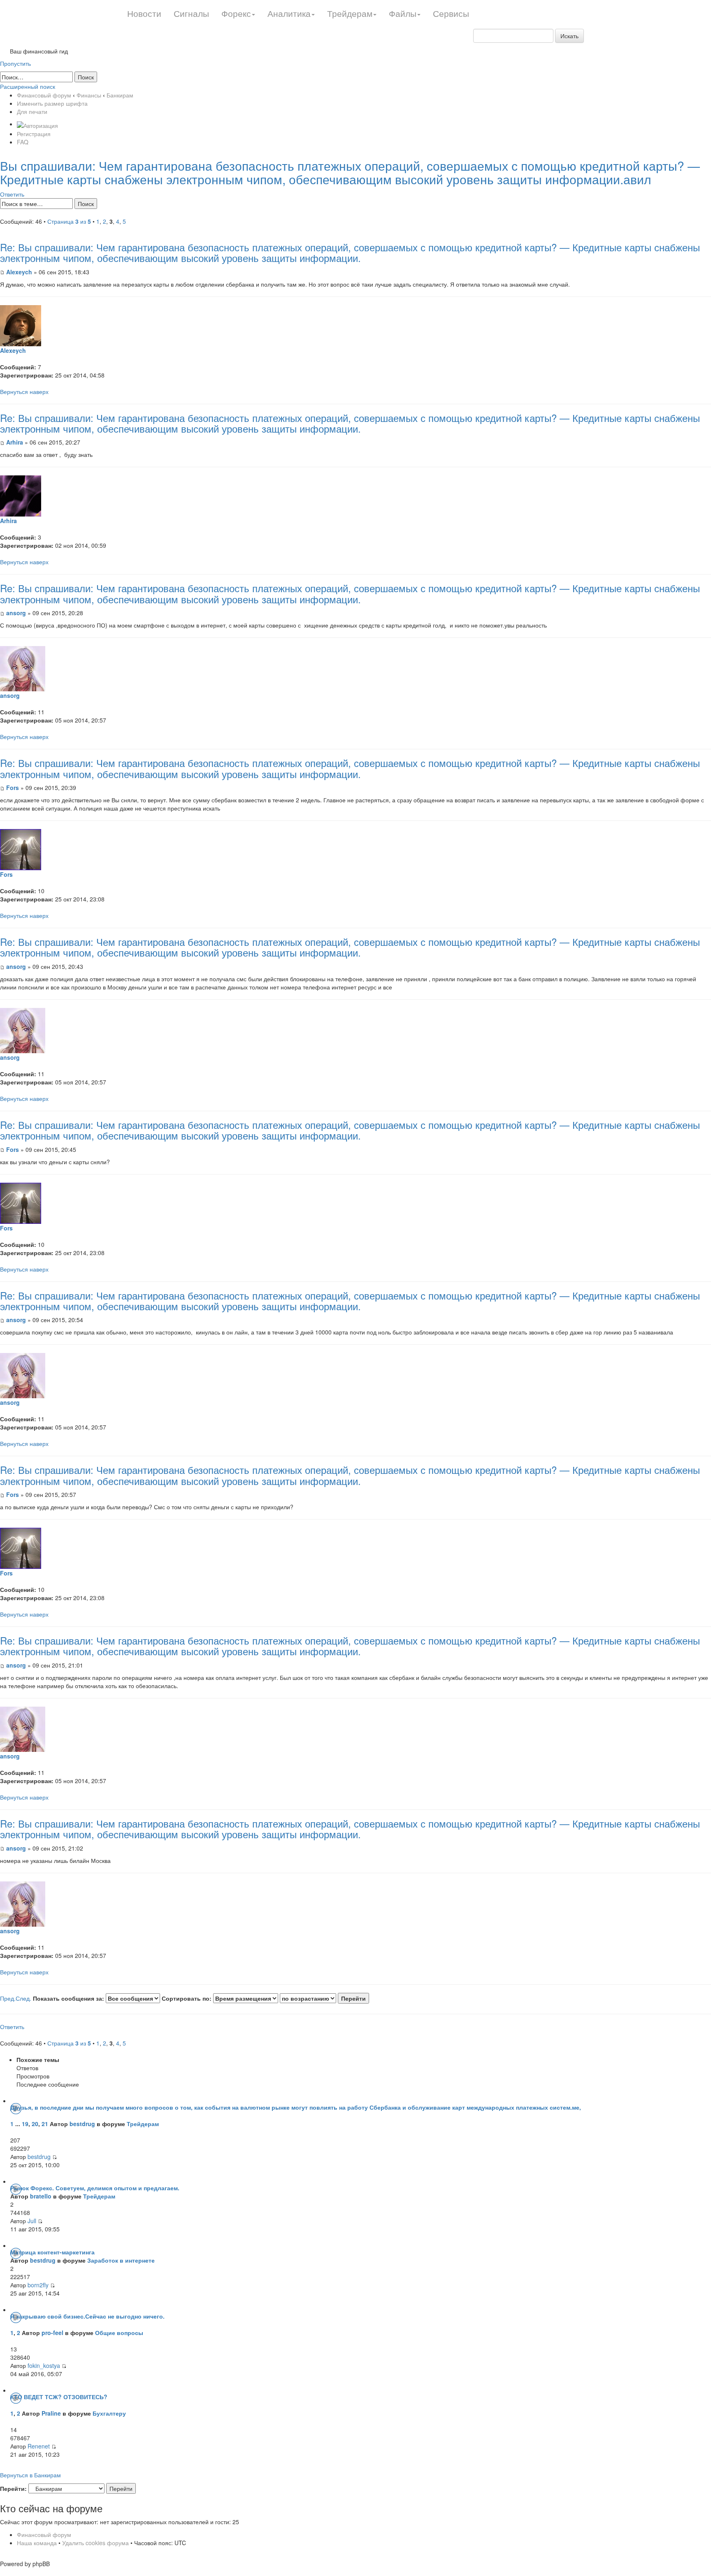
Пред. (8, 1998)
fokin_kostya (44, 2365)
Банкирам (120, 95)
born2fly (38, 2285)
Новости (144, 13)
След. (23, 1998)
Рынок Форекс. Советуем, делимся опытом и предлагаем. (95, 2188)
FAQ (23, 142)
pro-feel (52, 2333)
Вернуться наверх (24, 391)
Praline (51, 2413)
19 (25, 2124)
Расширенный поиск (28, 86)
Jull (32, 2221)
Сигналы (191, 13)
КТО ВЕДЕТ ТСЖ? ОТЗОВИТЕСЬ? (59, 2397)
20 (35, 2124)
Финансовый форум (44, 95)
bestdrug (82, 2124)
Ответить (12, 194)
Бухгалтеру (109, 2413)
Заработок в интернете (121, 2260)
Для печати (32, 111)
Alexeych (19, 272)
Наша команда (37, 2543)
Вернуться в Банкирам (30, 2475)
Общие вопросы (119, 2333)
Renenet (39, 2446)
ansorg (16, 613)
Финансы (89, 95)
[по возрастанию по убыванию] (324, 1998)
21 (45, 2124)
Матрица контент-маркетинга (52, 2252)
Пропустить (15, 63)
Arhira (15, 442)
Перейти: (13, 2488)
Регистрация (34, 134)
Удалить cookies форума (95, 2543)
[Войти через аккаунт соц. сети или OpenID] (37, 124)
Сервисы (451, 13)
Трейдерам (143, 2124)
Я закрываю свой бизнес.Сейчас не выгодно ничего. (87, 2316)
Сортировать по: (187, 1998)
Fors (13, 788)
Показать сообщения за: (69, 1998)
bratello (41, 2196)
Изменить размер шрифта (52, 103)
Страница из (69, 221)
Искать (569, 36)
